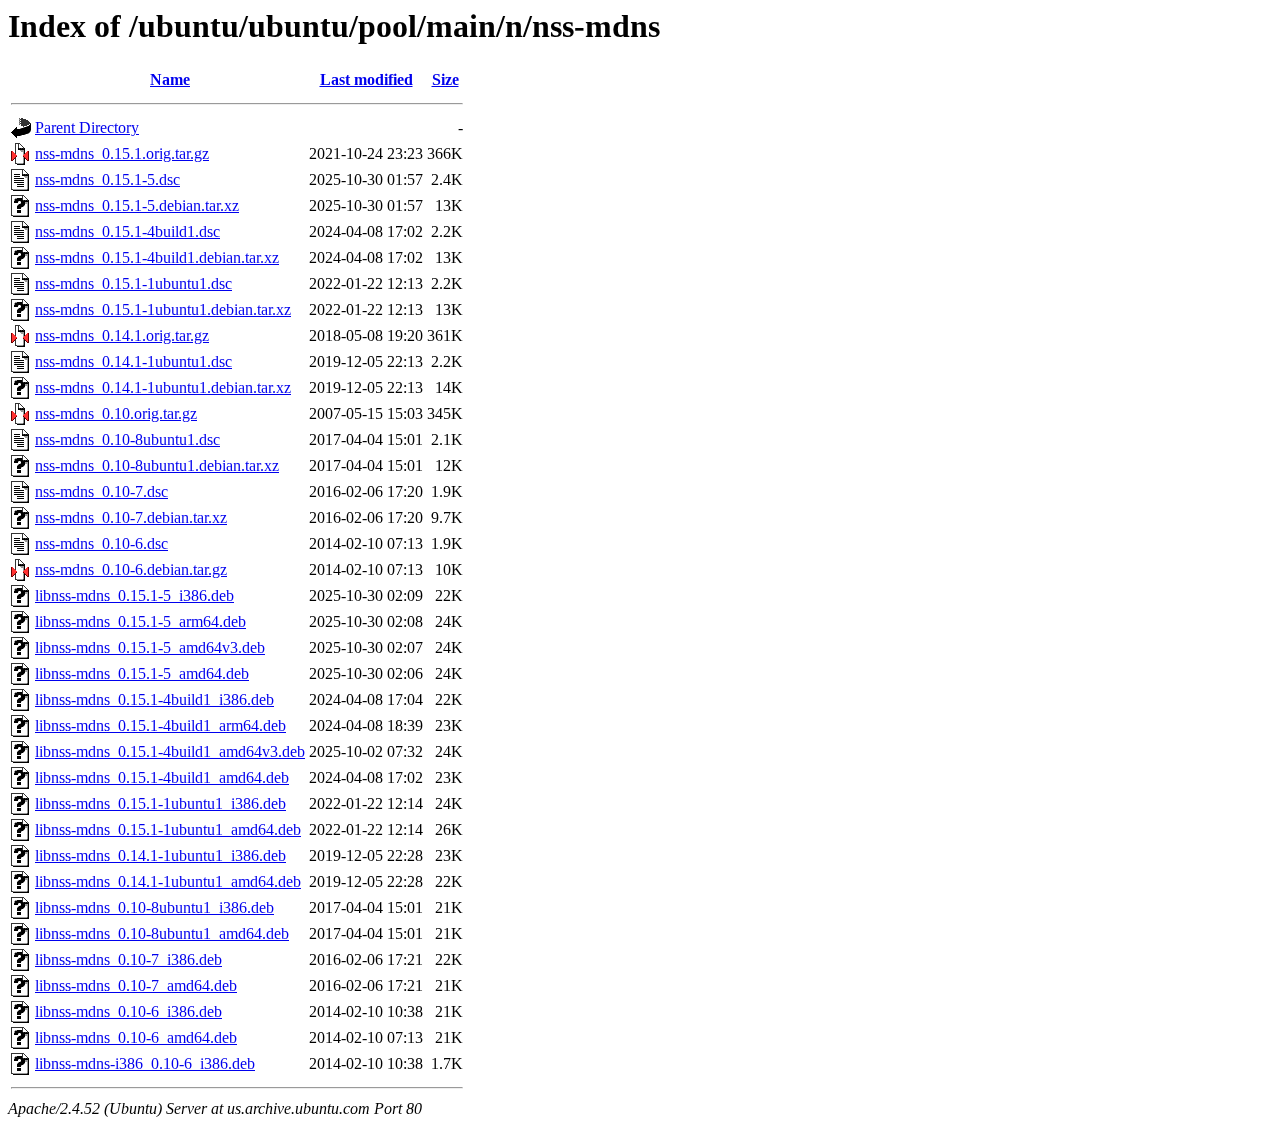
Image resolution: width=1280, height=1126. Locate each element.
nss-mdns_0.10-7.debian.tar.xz (131, 517)
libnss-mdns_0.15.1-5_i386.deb (134, 595)
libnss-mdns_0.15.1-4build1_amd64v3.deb (170, 751)
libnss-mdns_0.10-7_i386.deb (128, 959)
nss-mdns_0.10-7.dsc (101, 491)
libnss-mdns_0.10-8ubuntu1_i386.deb (154, 907)
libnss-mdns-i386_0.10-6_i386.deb (145, 1063)
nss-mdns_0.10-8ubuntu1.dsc (127, 439)
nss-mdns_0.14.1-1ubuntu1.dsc (133, 361)
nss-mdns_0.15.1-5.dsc (107, 179)
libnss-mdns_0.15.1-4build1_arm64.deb (160, 725)
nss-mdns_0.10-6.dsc (101, 543)
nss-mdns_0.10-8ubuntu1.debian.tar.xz (157, 465)
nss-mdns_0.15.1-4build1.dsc (127, 231)
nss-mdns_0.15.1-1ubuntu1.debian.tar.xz (163, 309)
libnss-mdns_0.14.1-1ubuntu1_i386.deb (160, 855)
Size (445, 79)
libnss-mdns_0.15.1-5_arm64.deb (140, 621)
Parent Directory (87, 127)
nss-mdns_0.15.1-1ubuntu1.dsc (133, 283)
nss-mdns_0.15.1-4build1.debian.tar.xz (157, 257)
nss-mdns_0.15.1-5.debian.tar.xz (137, 205)
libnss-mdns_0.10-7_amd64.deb (136, 985)
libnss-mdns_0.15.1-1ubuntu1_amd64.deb (168, 829)
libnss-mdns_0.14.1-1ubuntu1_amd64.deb (168, 881)
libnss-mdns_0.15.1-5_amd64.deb (142, 673)
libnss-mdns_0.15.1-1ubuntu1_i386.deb (160, 803)
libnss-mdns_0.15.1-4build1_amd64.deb (162, 777)
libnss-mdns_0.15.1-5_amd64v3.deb (150, 647)
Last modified (366, 79)
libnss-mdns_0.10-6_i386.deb (128, 1011)
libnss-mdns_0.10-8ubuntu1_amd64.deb (162, 933)
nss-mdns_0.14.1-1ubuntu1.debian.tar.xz (163, 387)
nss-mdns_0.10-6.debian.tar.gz (131, 569)
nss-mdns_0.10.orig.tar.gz (116, 413)
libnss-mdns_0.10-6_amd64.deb (136, 1037)
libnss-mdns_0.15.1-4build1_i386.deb (154, 699)
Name (170, 79)
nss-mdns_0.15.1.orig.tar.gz (122, 153)
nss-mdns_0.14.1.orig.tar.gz (122, 335)
